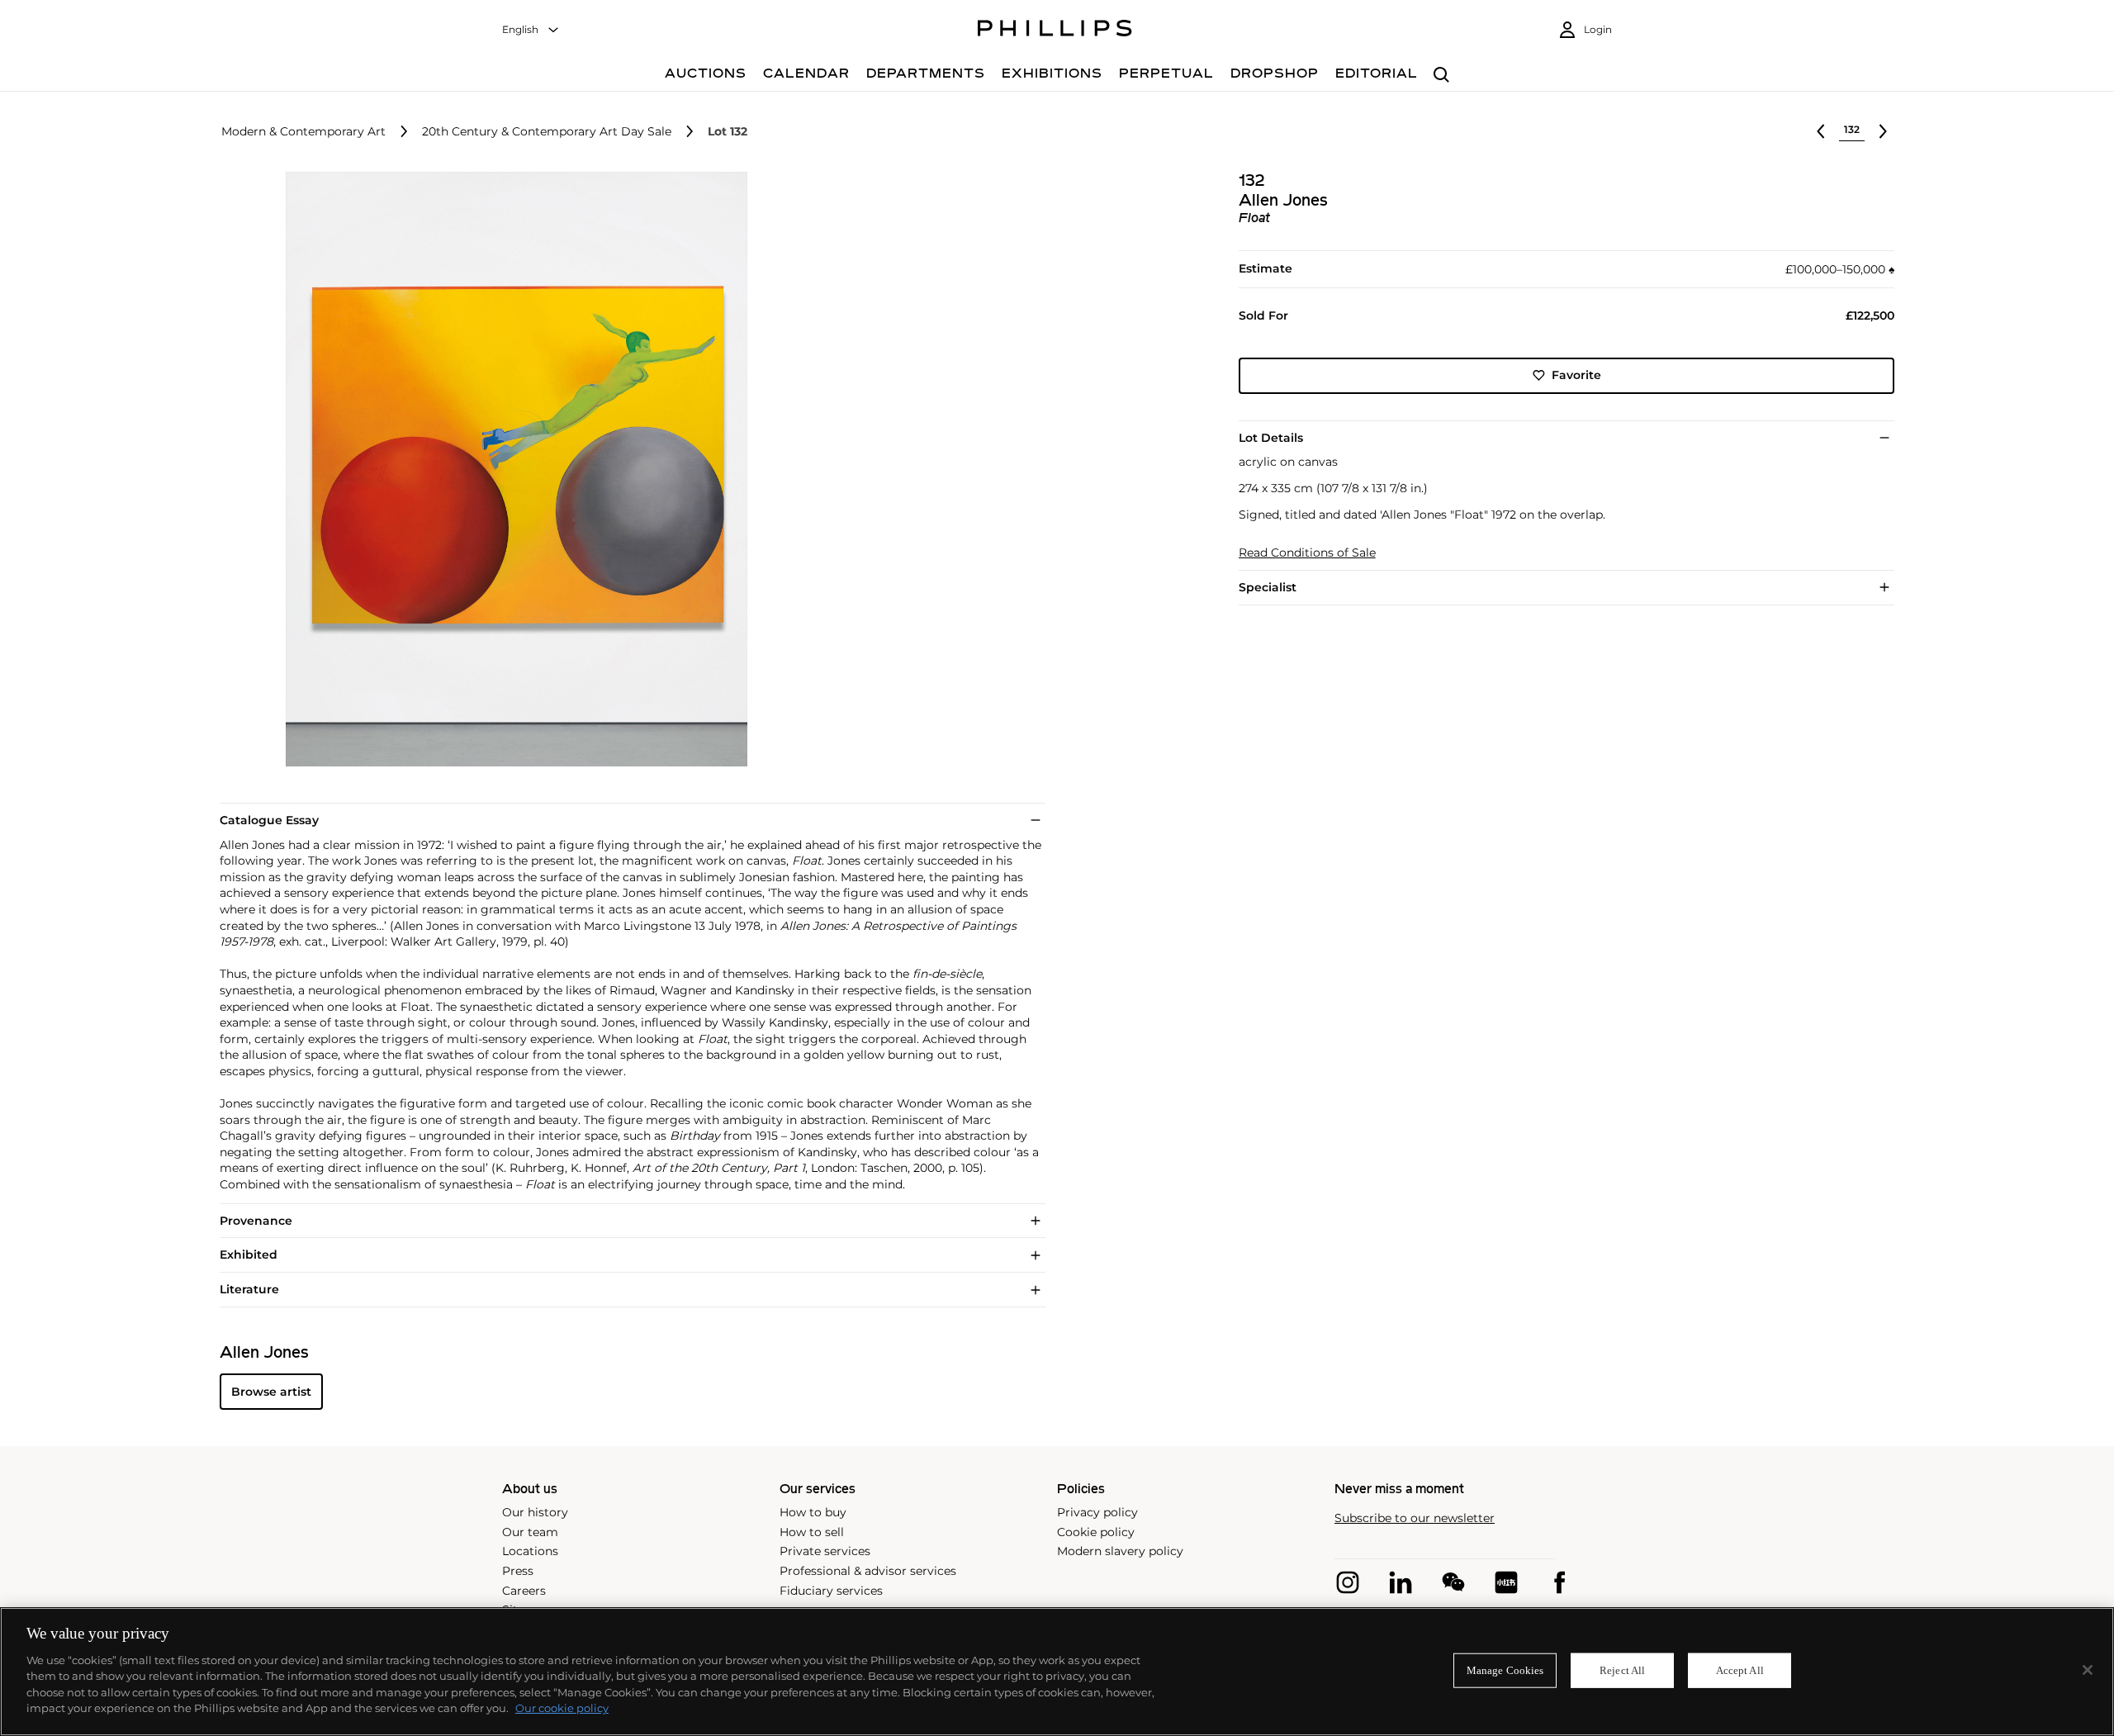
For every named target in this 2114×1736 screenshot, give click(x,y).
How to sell (812, 1532)
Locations (530, 1551)
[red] (1506, 1582)
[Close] (2088, 1670)
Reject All (1622, 1670)
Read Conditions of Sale (1307, 553)
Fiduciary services (831, 1591)
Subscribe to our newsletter (1415, 1518)
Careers (524, 1591)
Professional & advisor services (868, 1571)
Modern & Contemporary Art (303, 132)
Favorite (1576, 375)
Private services (825, 1551)
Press (518, 1571)
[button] (512, 469)
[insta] (1348, 1582)
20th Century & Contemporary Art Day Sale (547, 132)
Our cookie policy (562, 1708)
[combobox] (531, 30)
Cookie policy (1096, 1532)
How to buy (813, 1512)
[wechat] (1453, 1582)
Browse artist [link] (271, 1392)
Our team (530, 1532)
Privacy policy (1097, 1512)
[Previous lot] (1821, 131)
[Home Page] (1055, 31)
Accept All (1740, 1670)
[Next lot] (1883, 131)
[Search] (1441, 76)
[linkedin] (1401, 1582)
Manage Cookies (1505, 1670)
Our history (535, 1512)
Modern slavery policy (1120, 1551)
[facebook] (1559, 1582)
